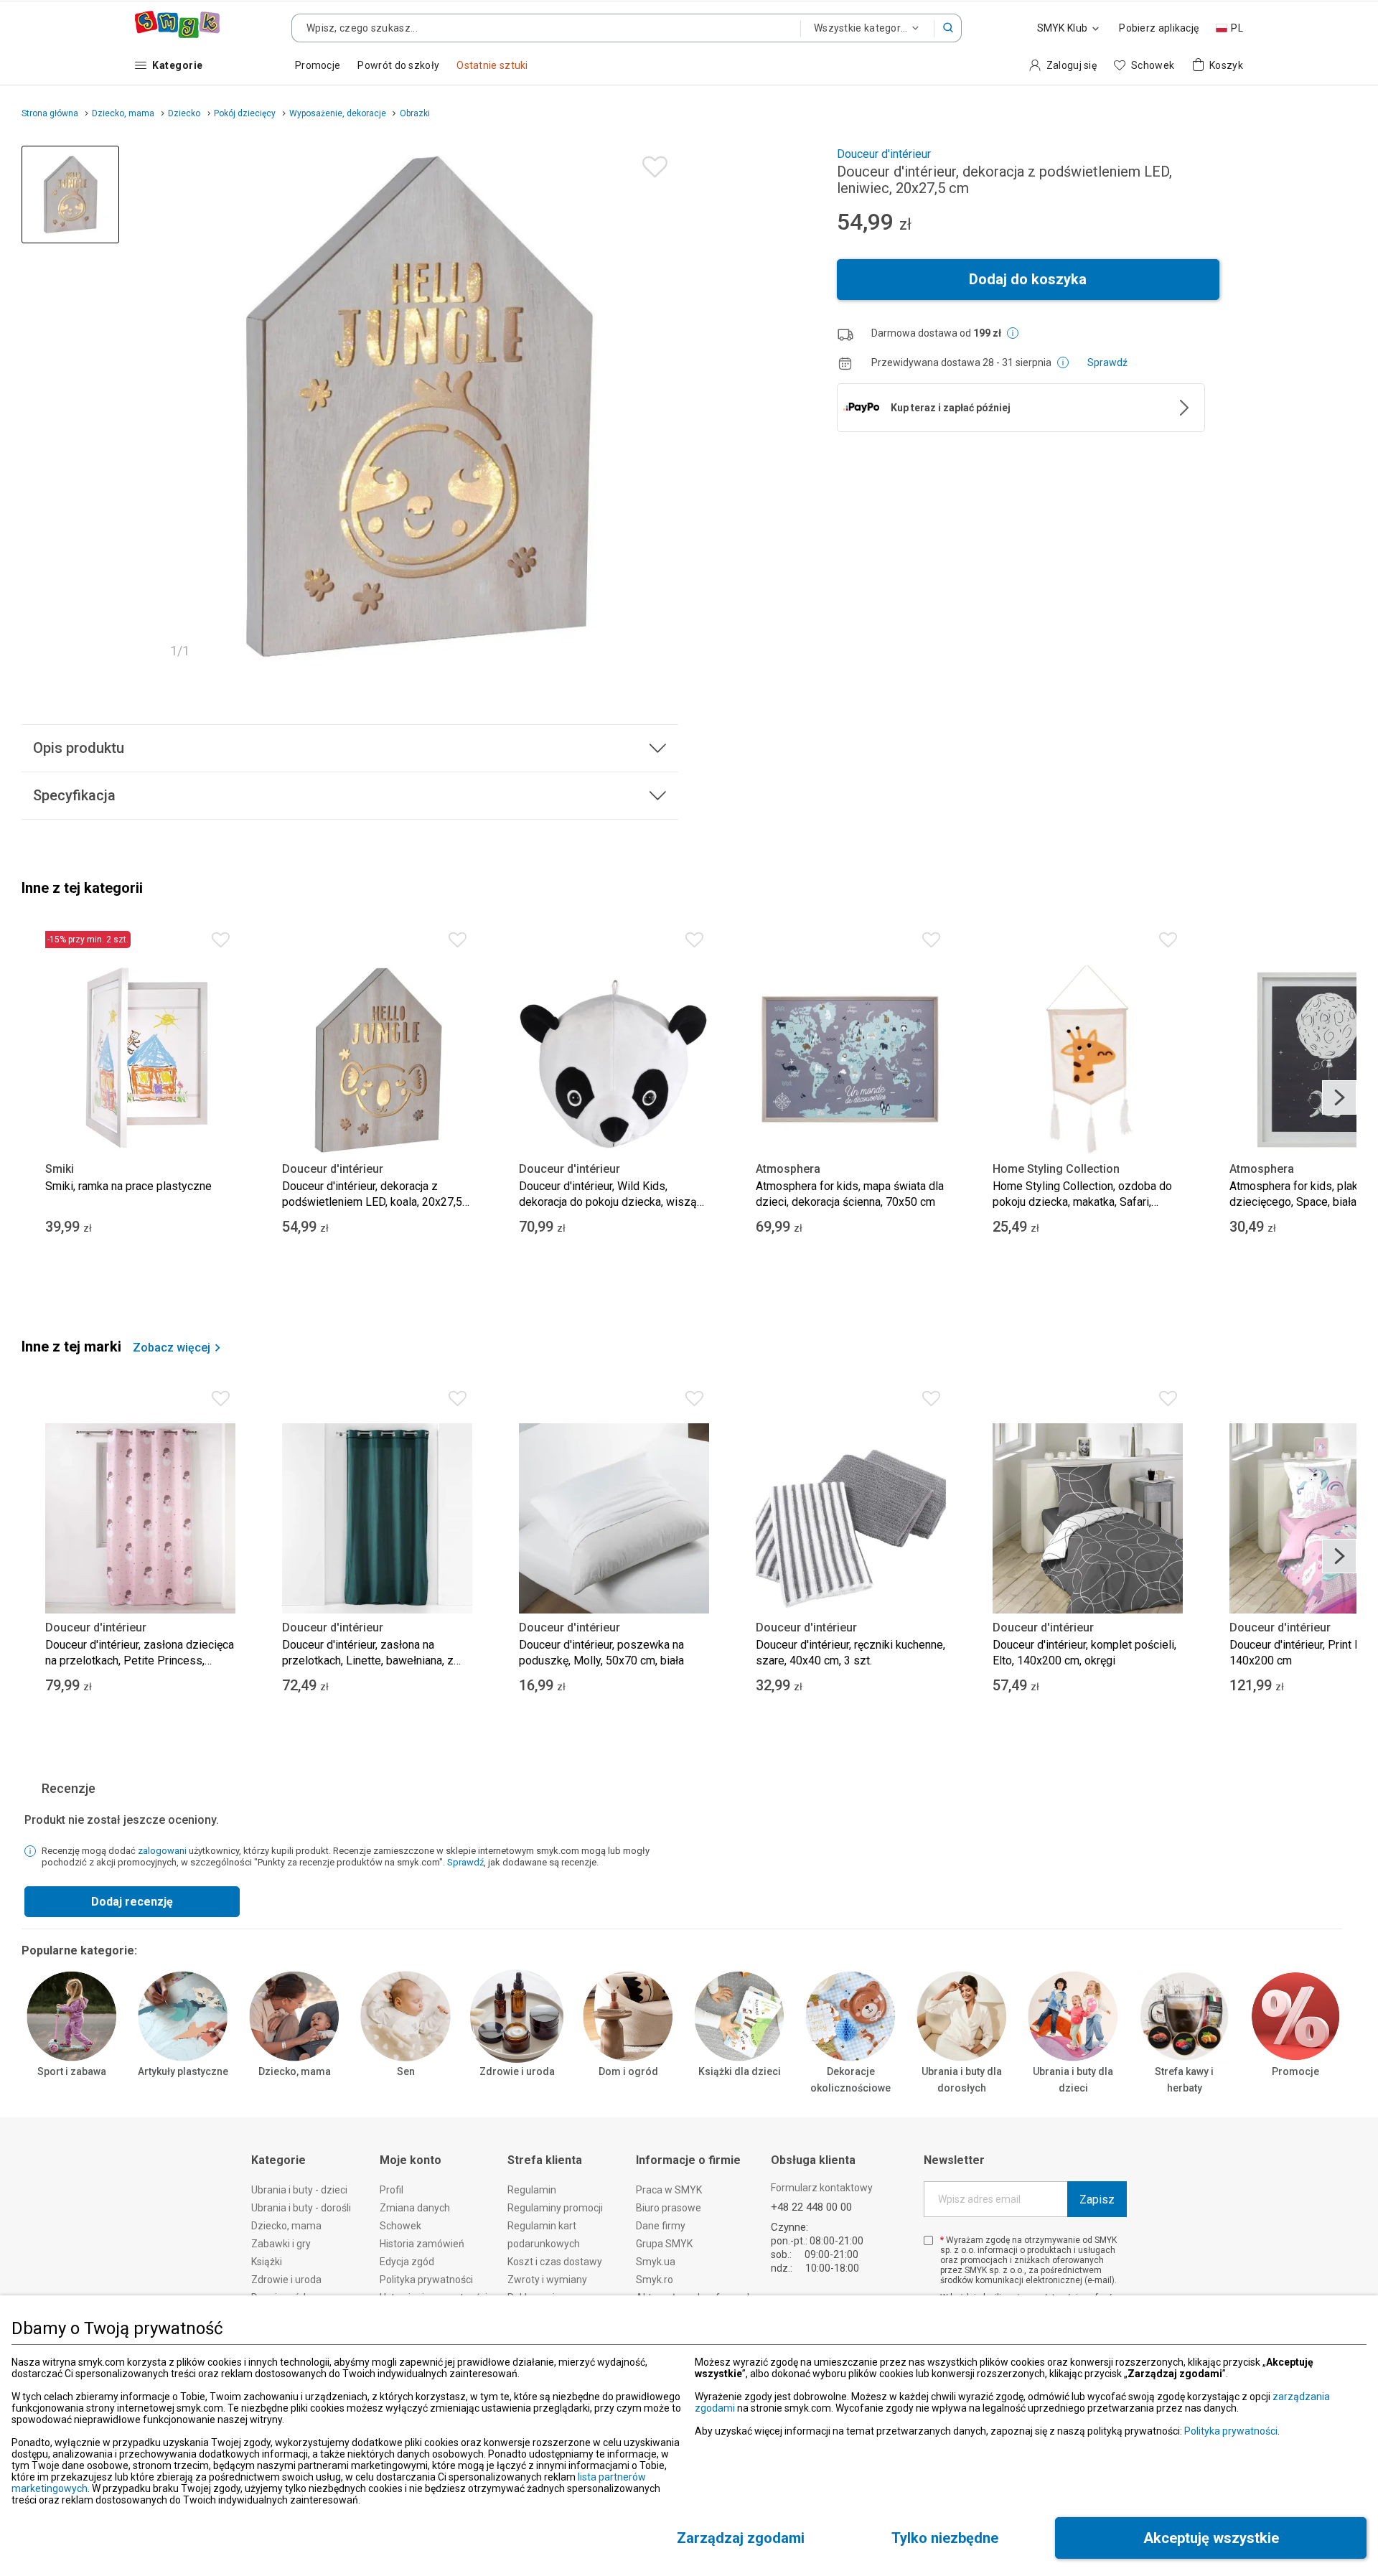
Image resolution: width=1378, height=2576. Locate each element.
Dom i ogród (628, 2071)
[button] (948, 28)
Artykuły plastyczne (183, 2071)
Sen (406, 2071)
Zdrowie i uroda (517, 2071)
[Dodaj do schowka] (651, 163)
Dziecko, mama (295, 2071)
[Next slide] (1339, 1097)
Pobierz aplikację (1159, 28)
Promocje (1295, 2071)
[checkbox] (928, 2240)
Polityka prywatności (1231, 2431)
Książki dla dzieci (740, 2071)
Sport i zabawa (72, 2071)
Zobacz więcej (172, 1348)
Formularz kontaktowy (822, 2188)
